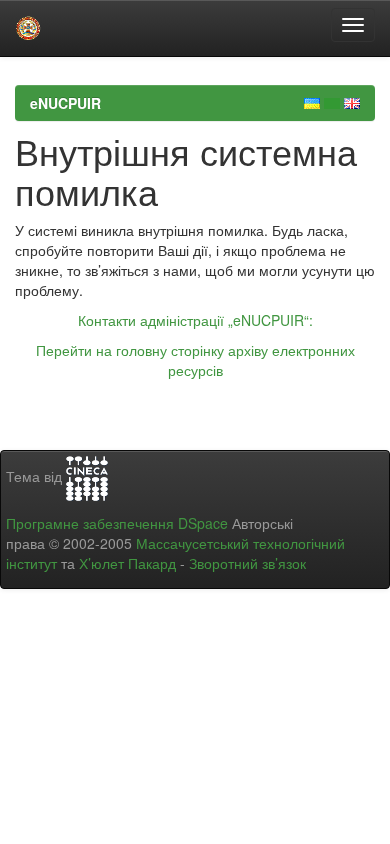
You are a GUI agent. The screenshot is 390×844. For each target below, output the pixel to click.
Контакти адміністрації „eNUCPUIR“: (195, 320)
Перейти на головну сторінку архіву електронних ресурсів (195, 360)
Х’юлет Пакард (127, 563)
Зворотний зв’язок (247, 563)
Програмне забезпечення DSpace (117, 523)
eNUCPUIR (65, 103)
